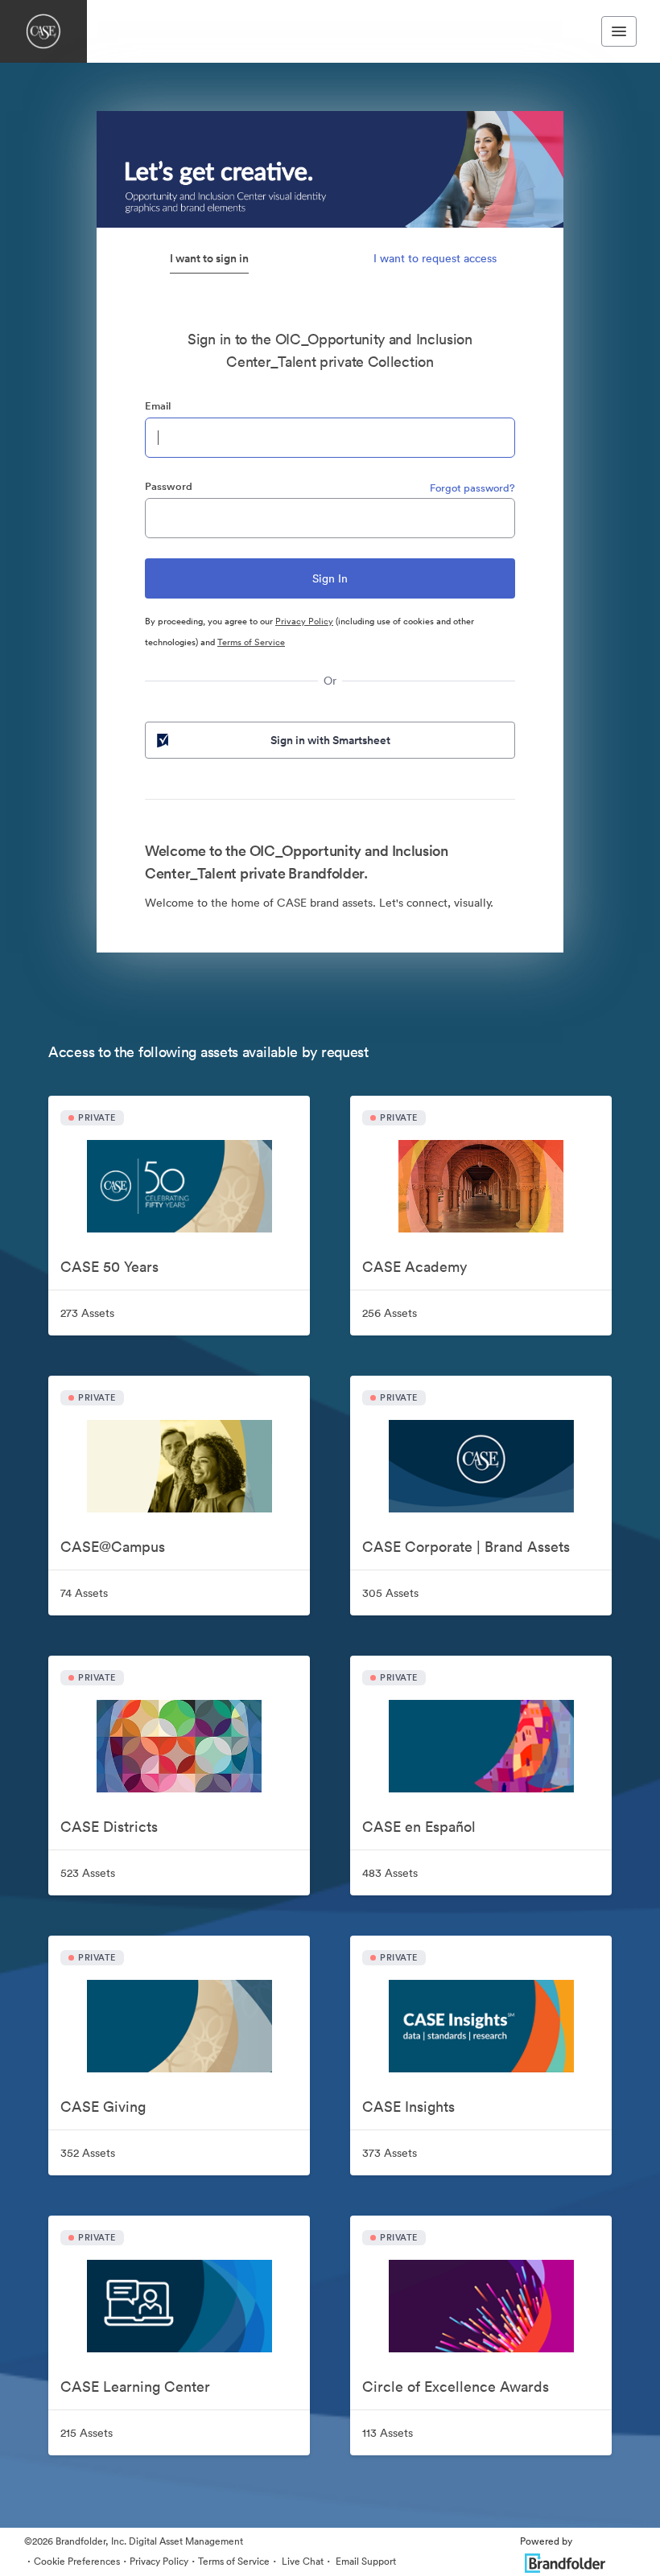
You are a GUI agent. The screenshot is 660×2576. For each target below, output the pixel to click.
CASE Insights (408, 2107)
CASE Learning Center (135, 2387)
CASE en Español (419, 1827)
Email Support (365, 2561)
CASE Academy (415, 1267)
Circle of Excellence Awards (456, 2387)
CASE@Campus (113, 1547)
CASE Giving (103, 2107)
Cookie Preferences (77, 2561)
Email (158, 406)
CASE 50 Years (109, 1267)
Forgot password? (472, 488)
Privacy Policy (304, 621)
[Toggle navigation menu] (619, 31)
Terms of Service (251, 642)
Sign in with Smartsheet (330, 740)
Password (169, 486)
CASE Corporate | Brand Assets (466, 1547)
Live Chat (301, 2561)
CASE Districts (109, 1827)
